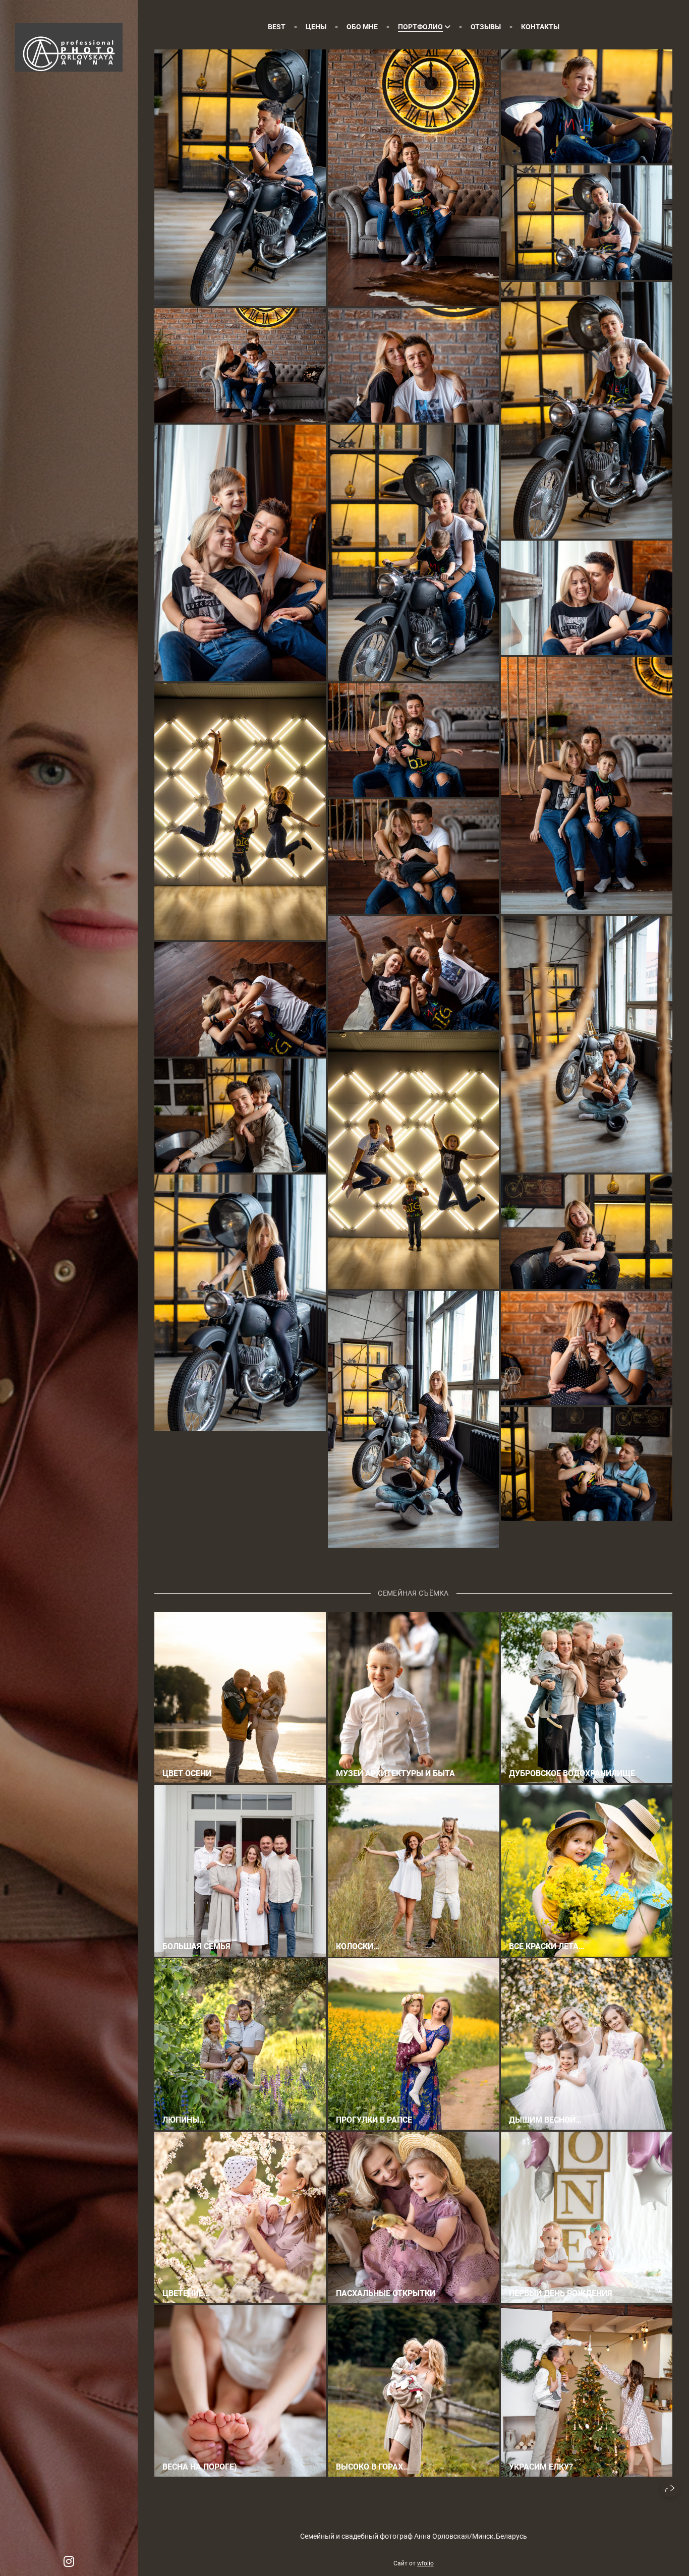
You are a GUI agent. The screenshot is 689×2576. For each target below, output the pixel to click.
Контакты (540, 27)
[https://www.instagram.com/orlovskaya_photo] (69, 2562)
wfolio (425, 2563)
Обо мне (362, 27)
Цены (316, 27)
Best (277, 27)
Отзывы (486, 27)
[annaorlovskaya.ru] (69, 47)
